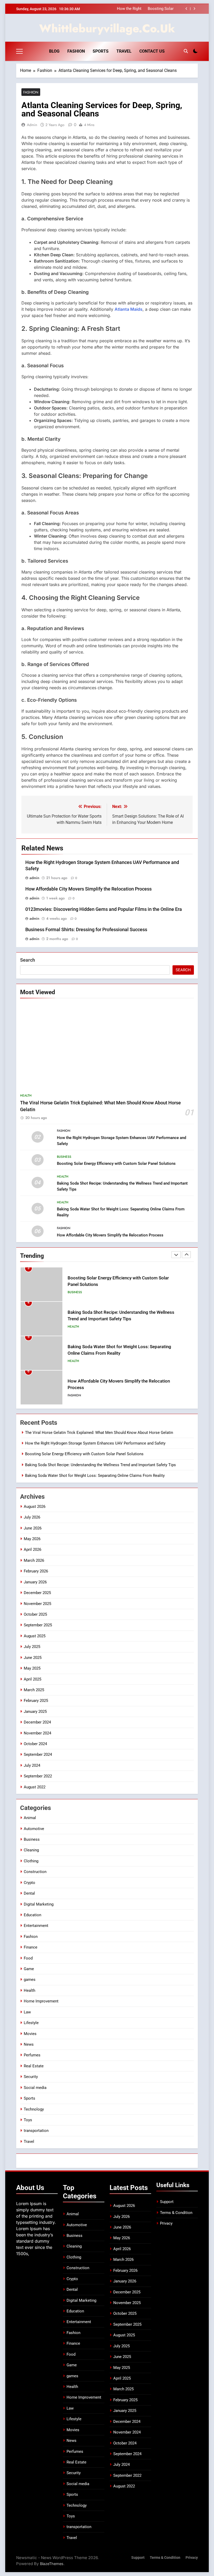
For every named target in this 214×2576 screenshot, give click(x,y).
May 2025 (32, 1668)
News (29, 2044)
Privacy (166, 2223)
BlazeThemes (52, 2564)
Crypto (29, 1883)
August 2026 (35, 1507)
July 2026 (32, 1517)
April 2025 (32, 1679)
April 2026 (32, 1550)
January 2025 (35, 1712)
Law (27, 2012)
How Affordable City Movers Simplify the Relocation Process (88, 889)
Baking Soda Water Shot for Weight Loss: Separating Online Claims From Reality (95, 1476)
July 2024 (32, 1765)
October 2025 (35, 1614)
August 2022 (35, 1787)
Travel (124, 51)
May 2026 (32, 1539)
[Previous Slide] (186, 9)
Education (32, 1915)
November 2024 (37, 1733)
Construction (35, 1872)
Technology (34, 2109)
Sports (101, 51)
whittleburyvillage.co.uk (107, 28)
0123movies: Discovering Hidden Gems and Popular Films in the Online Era (104, 909)
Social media (35, 2088)
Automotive (34, 1829)
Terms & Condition (176, 2213)
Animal (30, 1818)
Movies (30, 2034)
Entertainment (36, 1926)
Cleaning (31, 1850)
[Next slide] (194, 9)
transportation (36, 2131)
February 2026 (36, 1571)
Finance (31, 1947)
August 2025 (35, 1636)
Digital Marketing (39, 1904)
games (30, 1980)
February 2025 (36, 1701)
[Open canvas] (19, 51)
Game (29, 1969)
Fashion (76, 51)
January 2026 (35, 1582)
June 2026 (33, 1528)
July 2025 (32, 1647)
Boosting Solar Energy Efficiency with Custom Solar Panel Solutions (116, 1163)
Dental (29, 1893)
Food (28, 1958)
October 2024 (35, 1744)
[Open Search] (186, 51)
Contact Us (152, 51)
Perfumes (32, 2055)
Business (64, 1157)
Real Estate (34, 2066)
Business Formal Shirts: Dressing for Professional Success (86, 930)
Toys (28, 2120)
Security (31, 2077)
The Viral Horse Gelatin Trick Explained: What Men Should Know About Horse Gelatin (99, 1433)
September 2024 (38, 1754)
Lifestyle (31, 2023)
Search (28, 960)
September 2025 (38, 1625)
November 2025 (37, 1604)
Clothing (31, 1861)
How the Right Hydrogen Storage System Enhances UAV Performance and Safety (95, 1443)
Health (26, 1096)
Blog (54, 51)
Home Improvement (41, 2001)
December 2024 (37, 1722)
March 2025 (34, 1690)
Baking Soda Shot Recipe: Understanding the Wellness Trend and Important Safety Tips (149, 9)
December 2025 (37, 1593)
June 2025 (33, 1658)
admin (32, 125)
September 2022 (38, 1776)
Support (167, 2202)
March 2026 (34, 1560)
